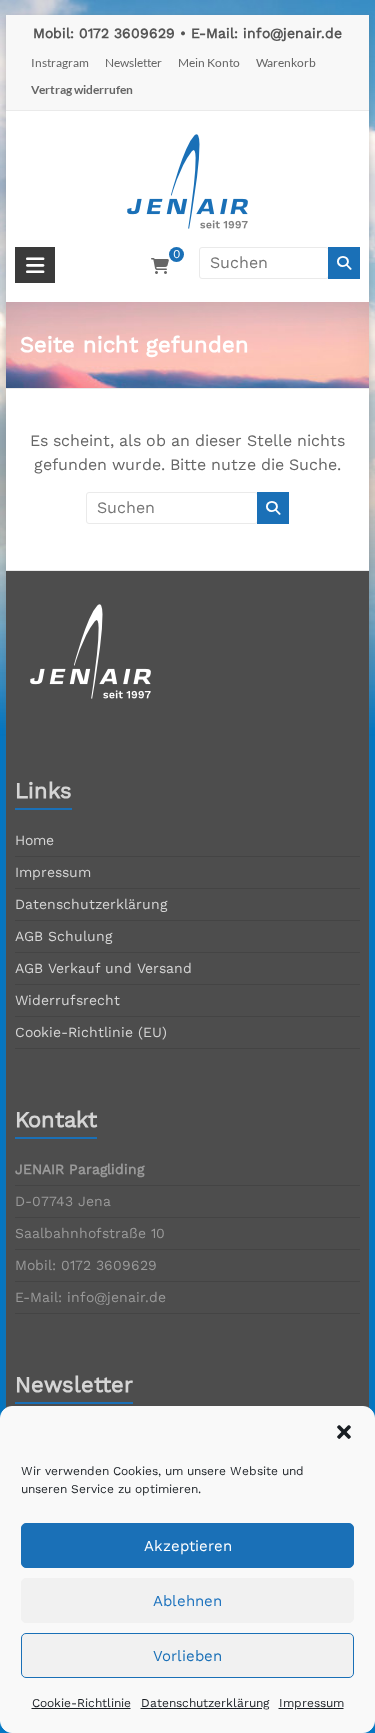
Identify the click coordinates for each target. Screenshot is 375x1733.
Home (34, 840)
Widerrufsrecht (67, 1000)
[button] (344, 1432)
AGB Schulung (63, 936)
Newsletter (133, 62)
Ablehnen (187, 1601)
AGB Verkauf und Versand (103, 968)
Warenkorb (286, 62)
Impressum (311, 1703)
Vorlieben (187, 1656)
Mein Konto (209, 62)
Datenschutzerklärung (205, 1703)
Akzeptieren (188, 1546)
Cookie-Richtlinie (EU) (91, 1032)
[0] (160, 267)
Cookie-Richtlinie (81, 1703)
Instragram (60, 62)
